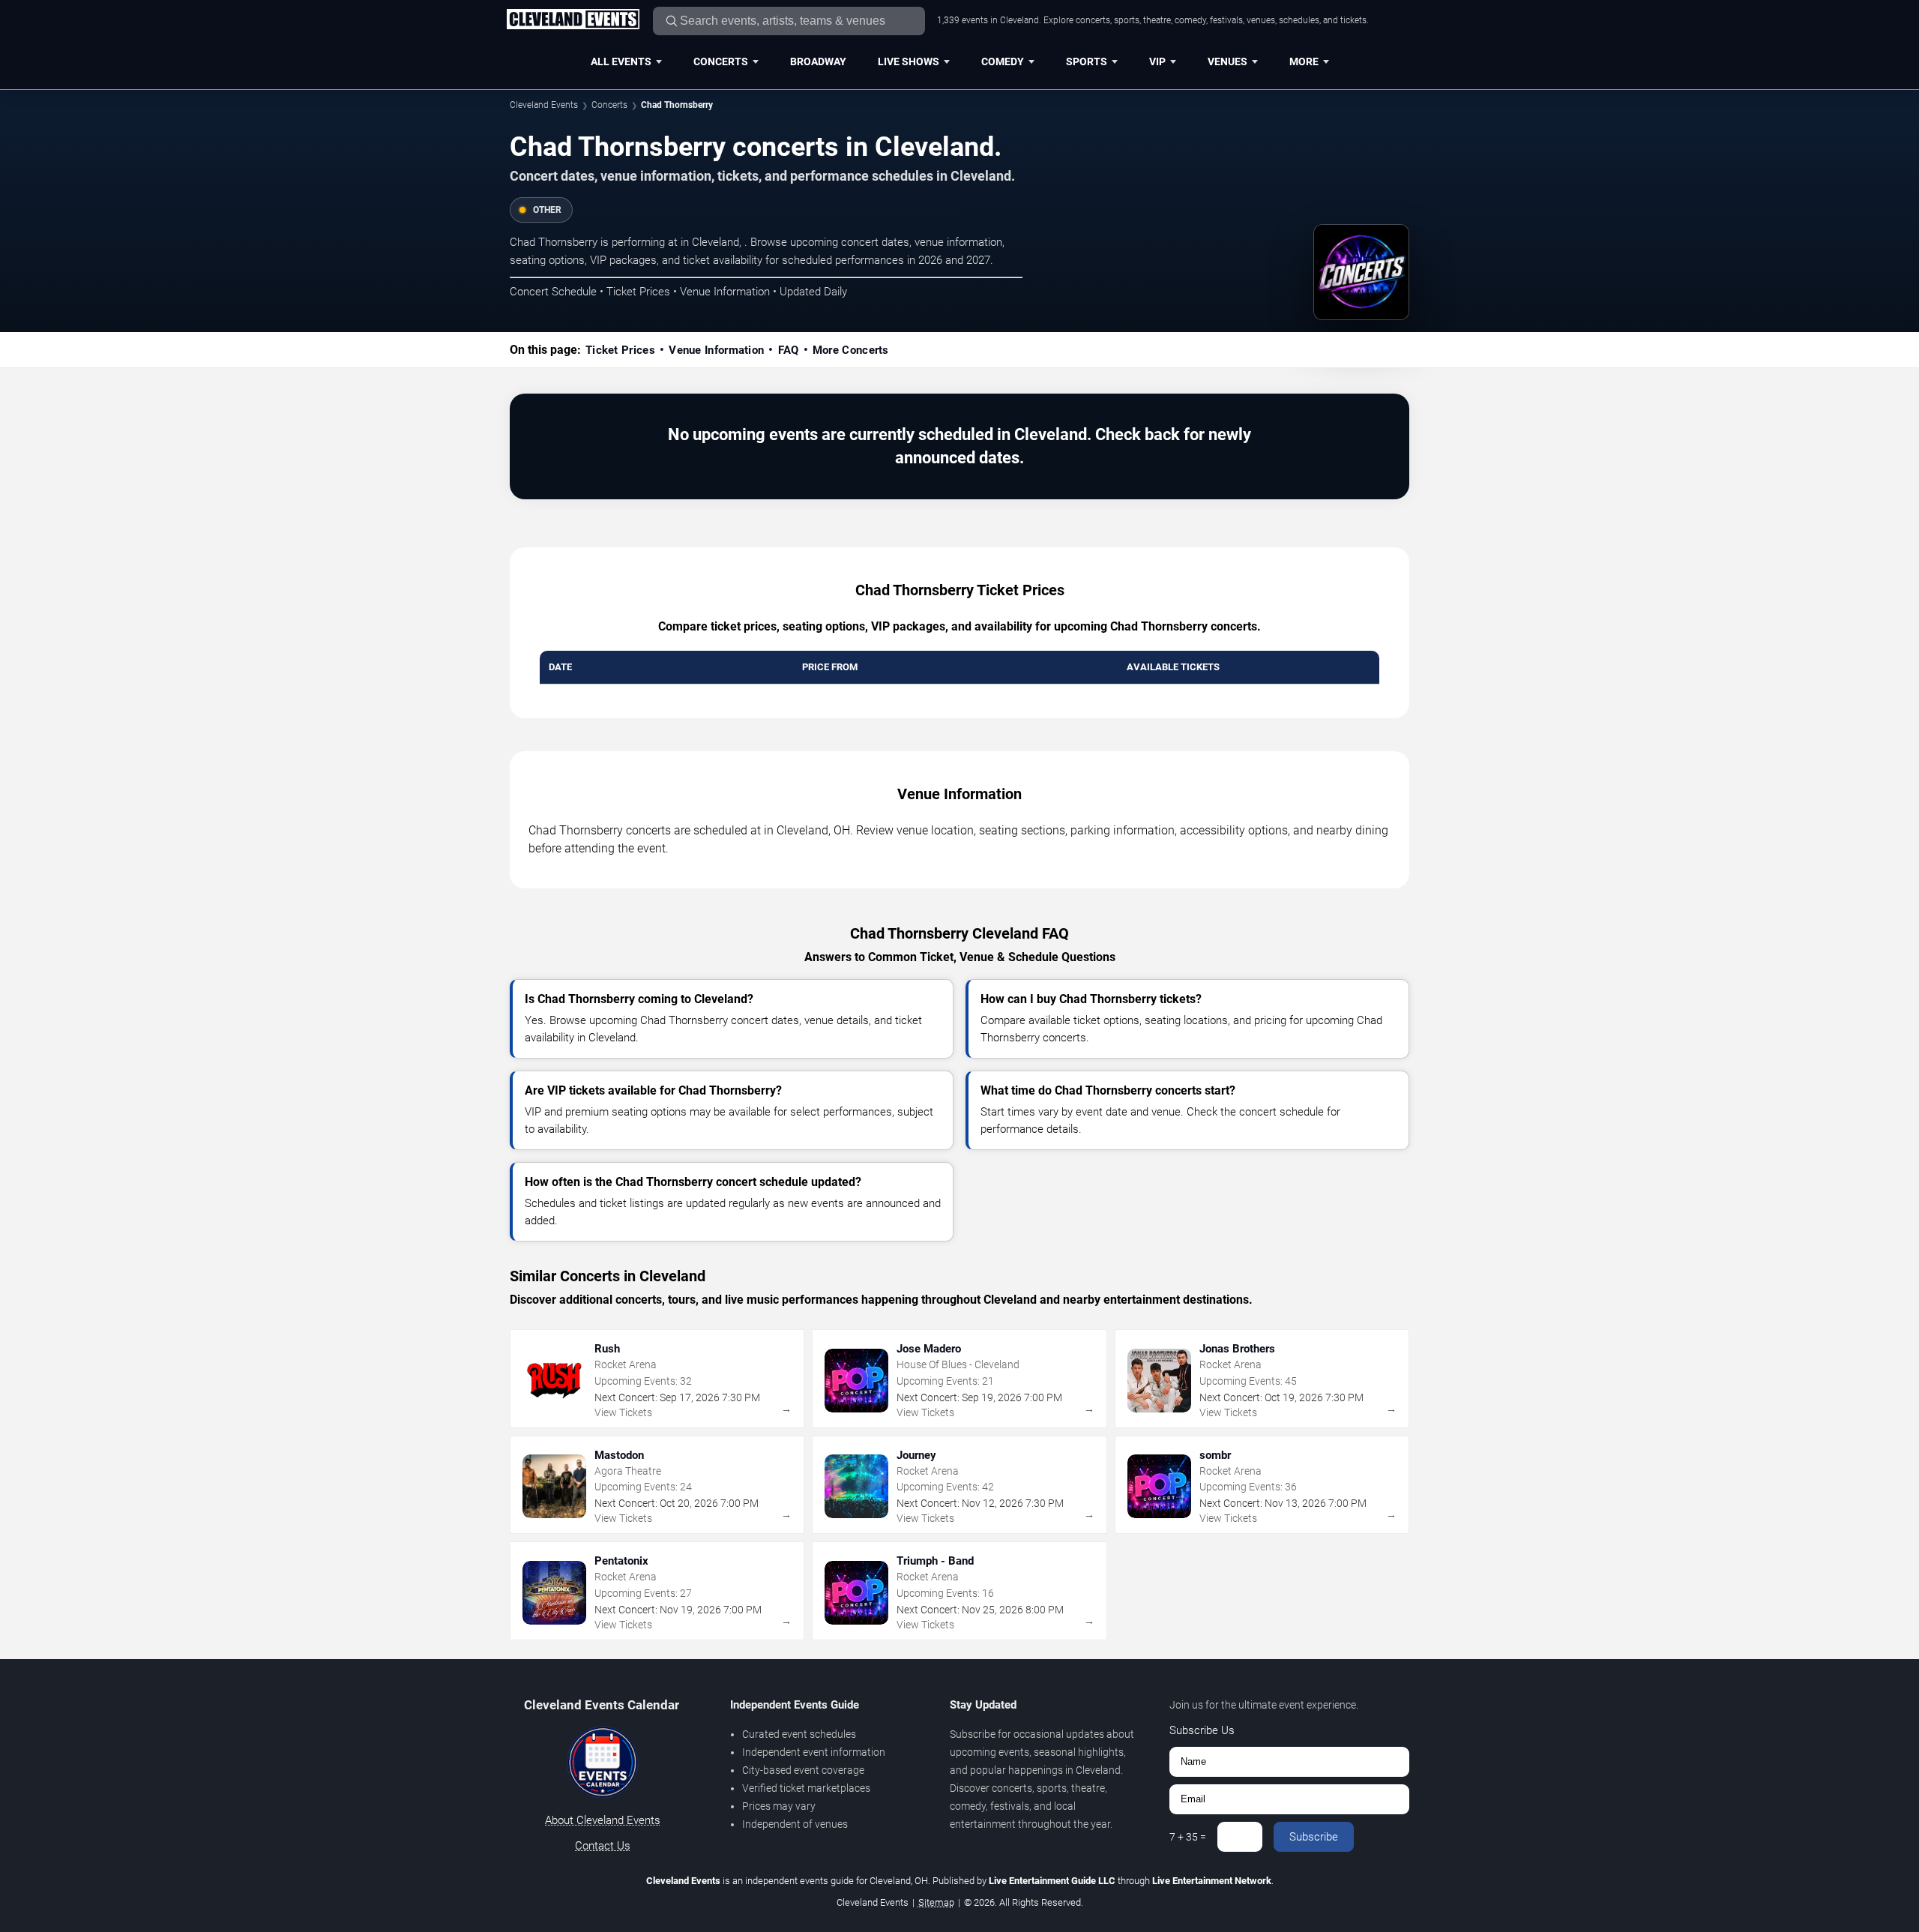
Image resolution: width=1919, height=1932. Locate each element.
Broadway (818, 61)
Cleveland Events (544, 105)
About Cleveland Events (603, 1820)
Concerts (721, 61)
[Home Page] (573, 20)
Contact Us (603, 1846)
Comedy (1003, 61)
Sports (1087, 61)
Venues (1227, 61)
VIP (1157, 61)
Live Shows (909, 61)
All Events (621, 61)
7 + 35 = (1188, 1837)
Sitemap (936, 1902)
